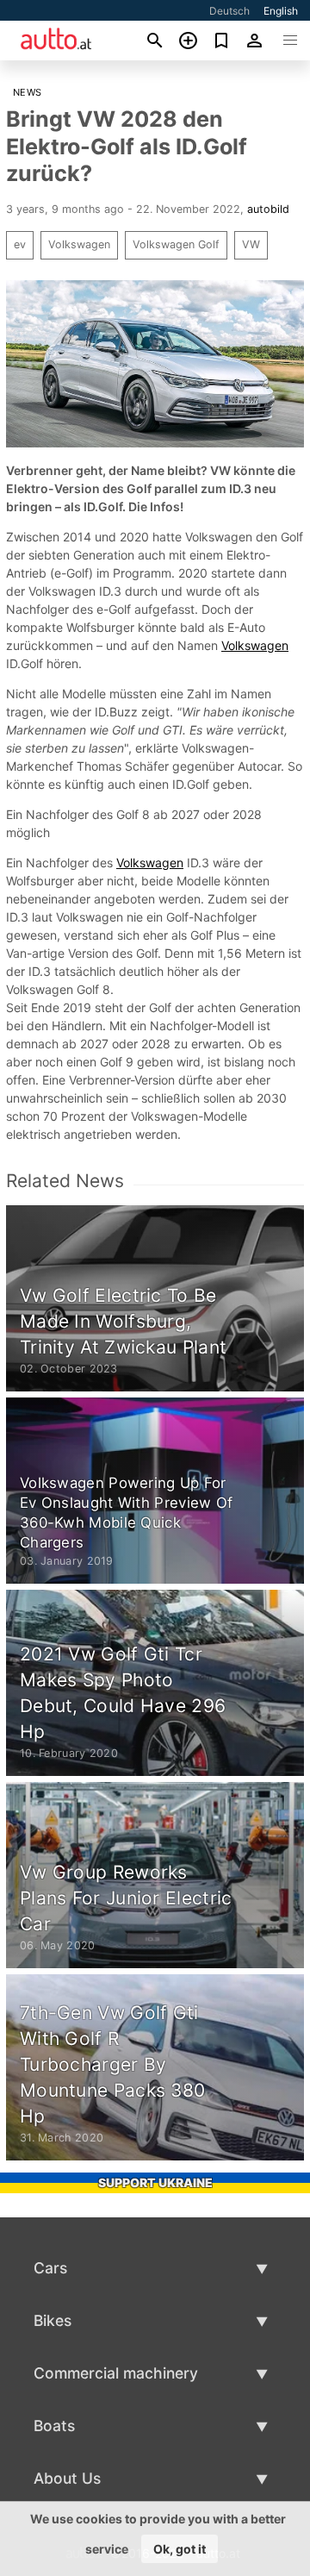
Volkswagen (79, 244)
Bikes (53, 2320)
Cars (50, 2268)
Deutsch (229, 11)
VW (251, 244)
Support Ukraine (155, 2182)
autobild (268, 209)
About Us (67, 2478)
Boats (54, 2426)
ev (20, 244)
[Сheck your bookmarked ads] (222, 41)
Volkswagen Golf (176, 244)
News (28, 92)
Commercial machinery (116, 2373)
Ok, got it (180, 2549)
